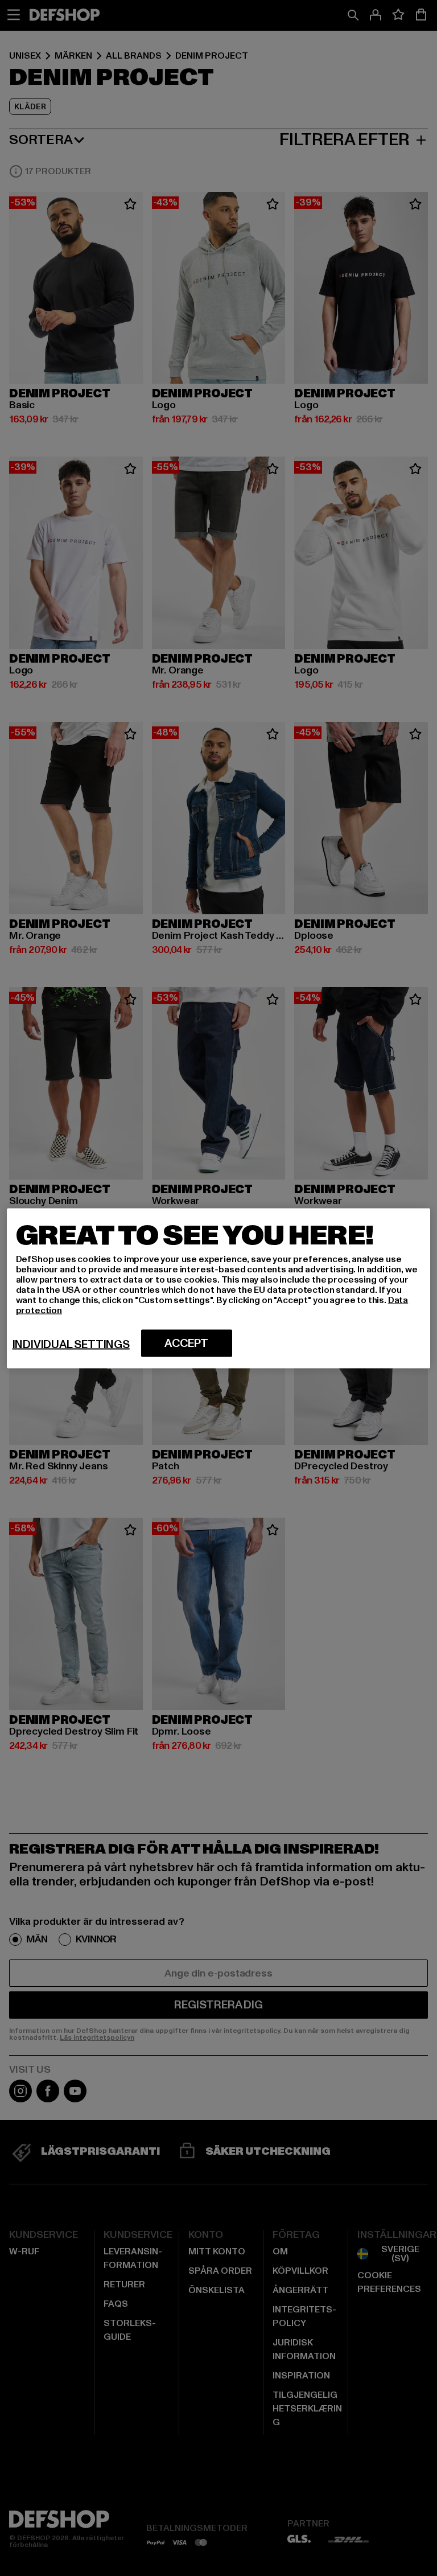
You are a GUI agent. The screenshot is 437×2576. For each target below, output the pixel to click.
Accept (186, 1343)
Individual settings (71, 1344)
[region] (219, 1288)
